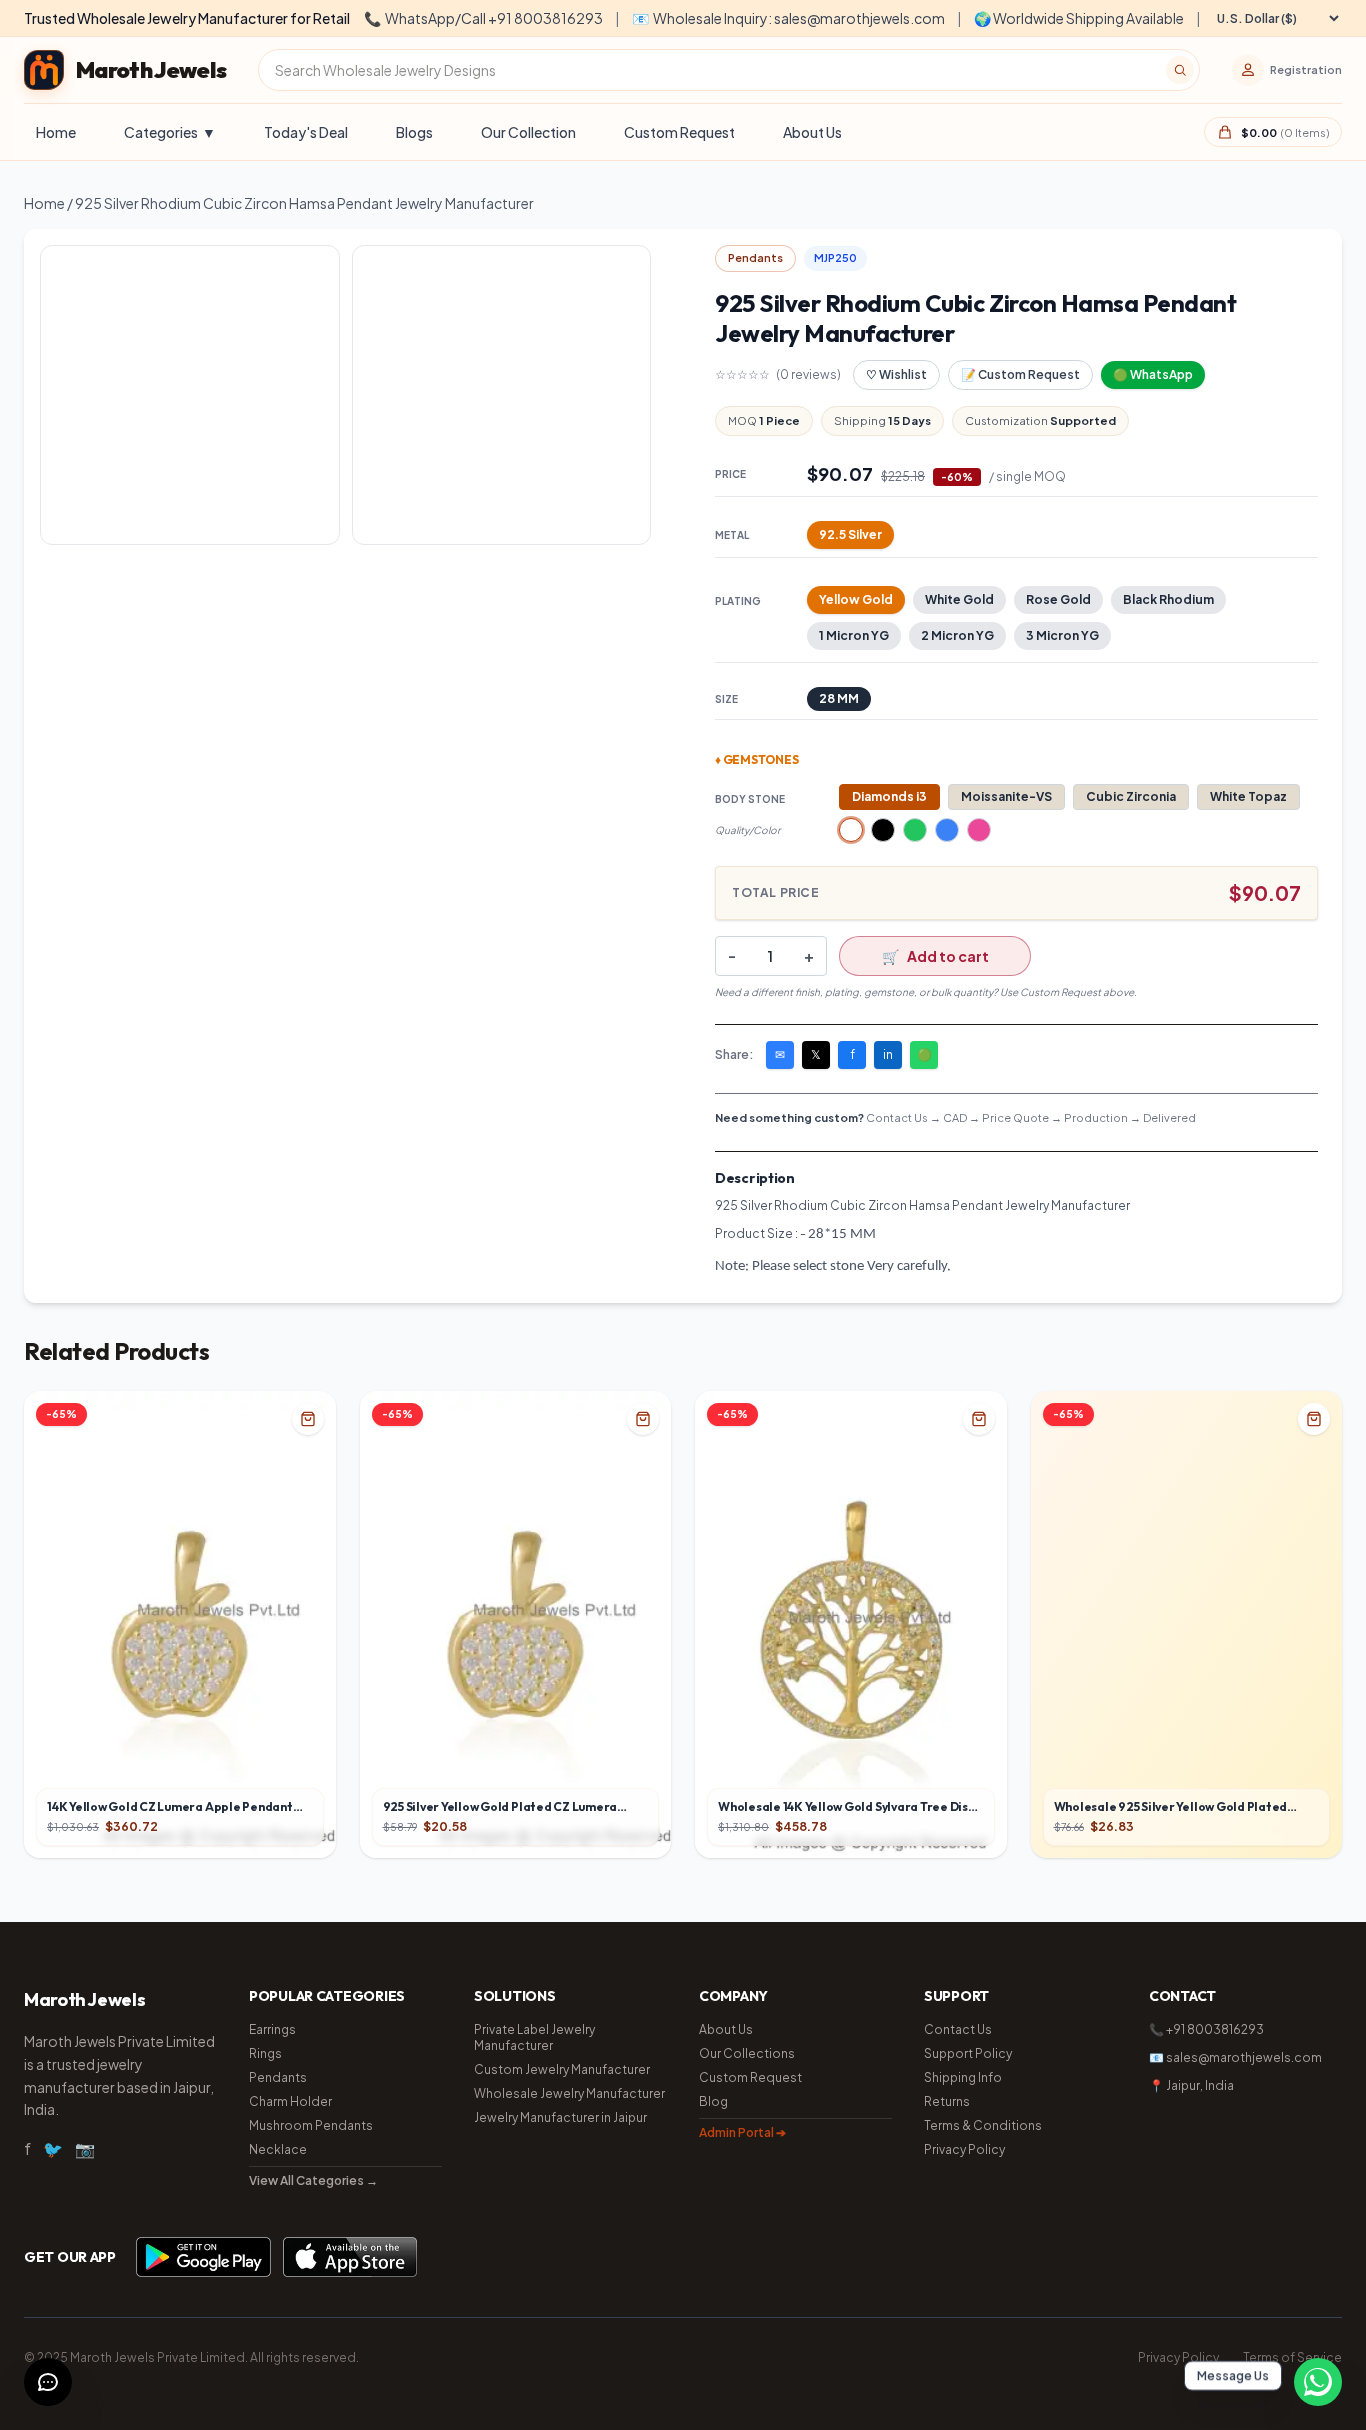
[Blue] (947, 830)
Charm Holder (290, 2101)
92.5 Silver (850, 534)
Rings (265, 2053)
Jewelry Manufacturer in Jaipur (560, 2117)
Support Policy (968, 2053)
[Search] (1180, 70)
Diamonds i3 (889, 796)
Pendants (278, 2077)
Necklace (278, 2149)
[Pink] (979, 830)
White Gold (959, 599)
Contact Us (958, 2029)
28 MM (839, 698)
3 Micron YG (1062, 635)
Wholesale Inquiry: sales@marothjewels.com (788, 18)
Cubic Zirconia (1131, 796)
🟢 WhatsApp (1153, 374)
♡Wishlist (896, 374)
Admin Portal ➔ (742, 2132)
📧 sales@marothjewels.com (1235, 2057)
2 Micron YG (957, 635)
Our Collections (747, 2053)
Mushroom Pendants (311, 2125)
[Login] (1248, 70)
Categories (170, 132)
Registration (1306, 69)
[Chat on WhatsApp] (1318, 2382)
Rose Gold (1058, 599)
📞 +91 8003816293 (1206, 2029)
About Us (812, 132)
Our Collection (528, 132)
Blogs (414, 132)
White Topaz (1248, 796)
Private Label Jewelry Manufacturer (534, 2037)
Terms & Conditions (983, 2125)
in (888, 1054)
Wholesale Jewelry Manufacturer (569, 2093)
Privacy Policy (964, 2149)
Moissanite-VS (1006, 796)
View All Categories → (313, 2180)
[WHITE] (851, 830)
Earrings (272, 2029)
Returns (947, 2101)
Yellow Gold (856, 599)
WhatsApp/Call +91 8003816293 (483, 18)
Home (56, 132)
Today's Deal (306, 132)
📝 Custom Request (1020, 374)
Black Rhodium (1168, 599)
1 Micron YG (854, 635)
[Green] (915, 830)
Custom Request (679, 132)
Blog (713, 2101)
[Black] (883, 830)
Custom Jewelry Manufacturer (562, 2069)
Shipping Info (963, 2077)
